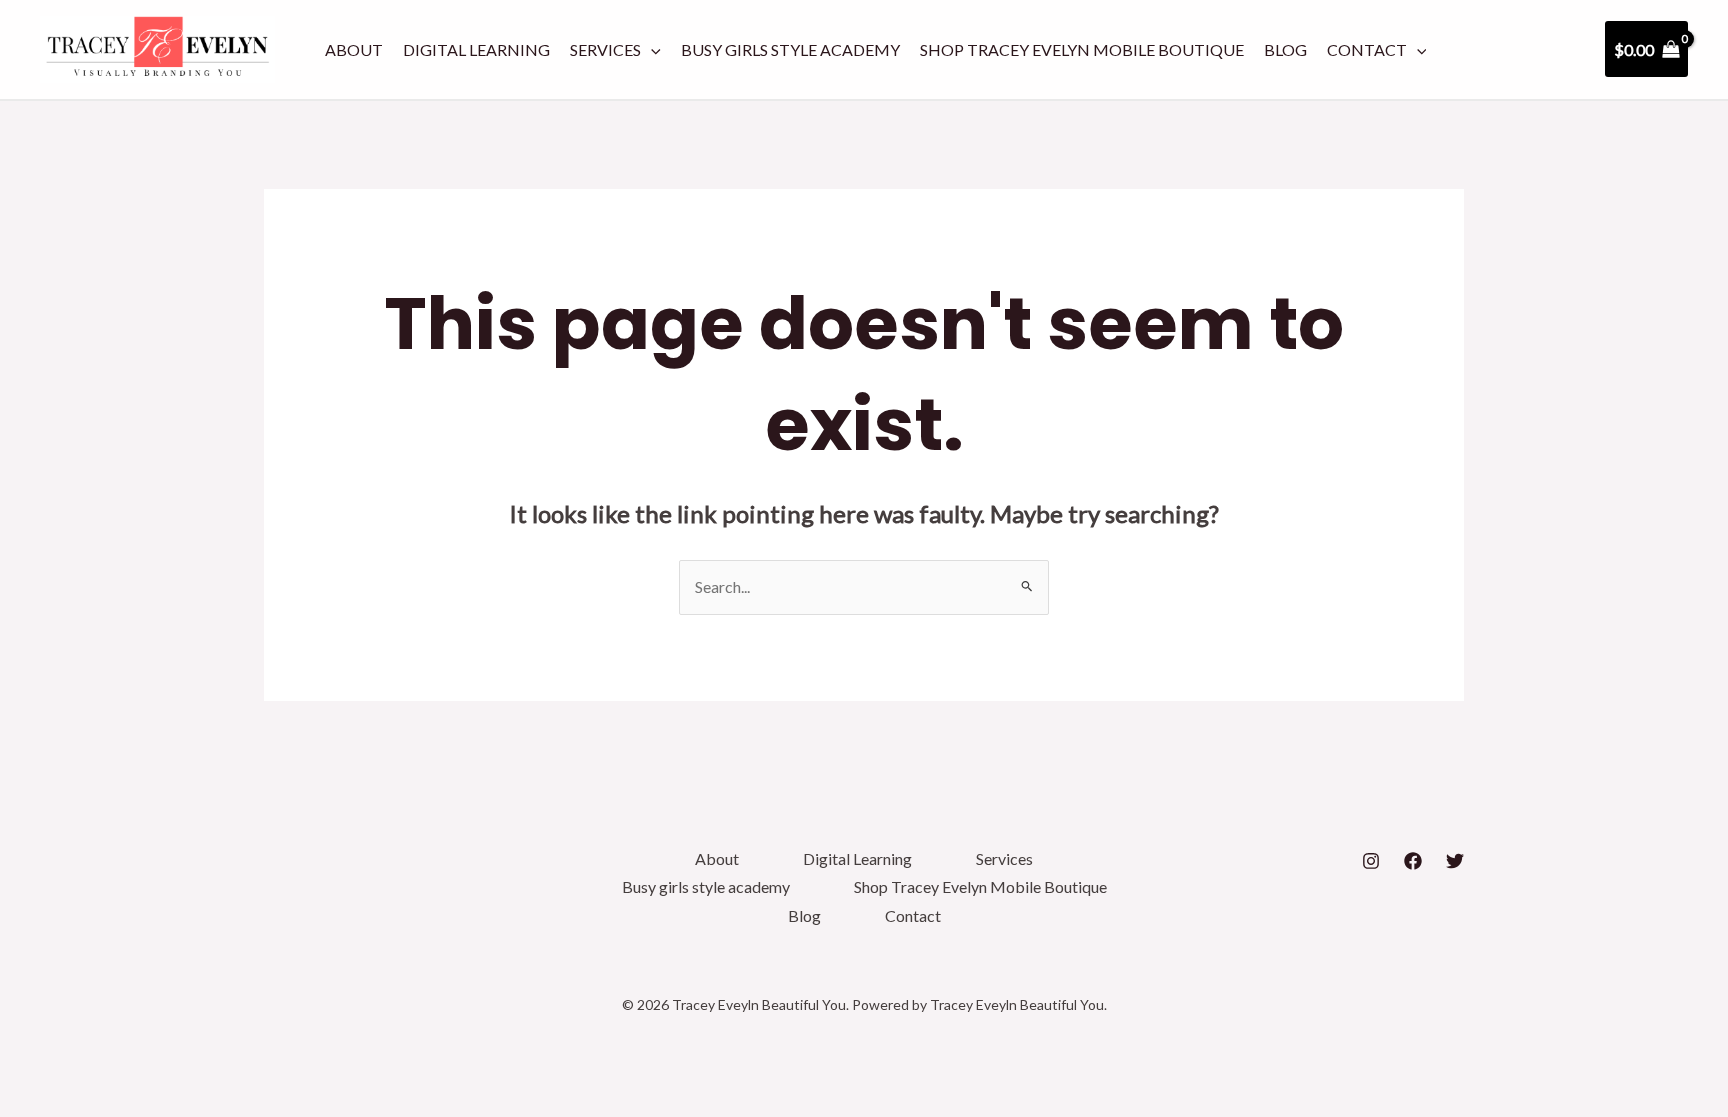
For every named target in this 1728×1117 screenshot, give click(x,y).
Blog (1285, 49)
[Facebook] (1413, 861)
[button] (651, 49)
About (354, 49)
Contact (1367, 49)
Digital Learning (476, 49)
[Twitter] (1455, 861)
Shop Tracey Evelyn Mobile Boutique (1082, 49)
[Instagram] (1371, 861)
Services (605, 49)
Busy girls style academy (790, 49)
